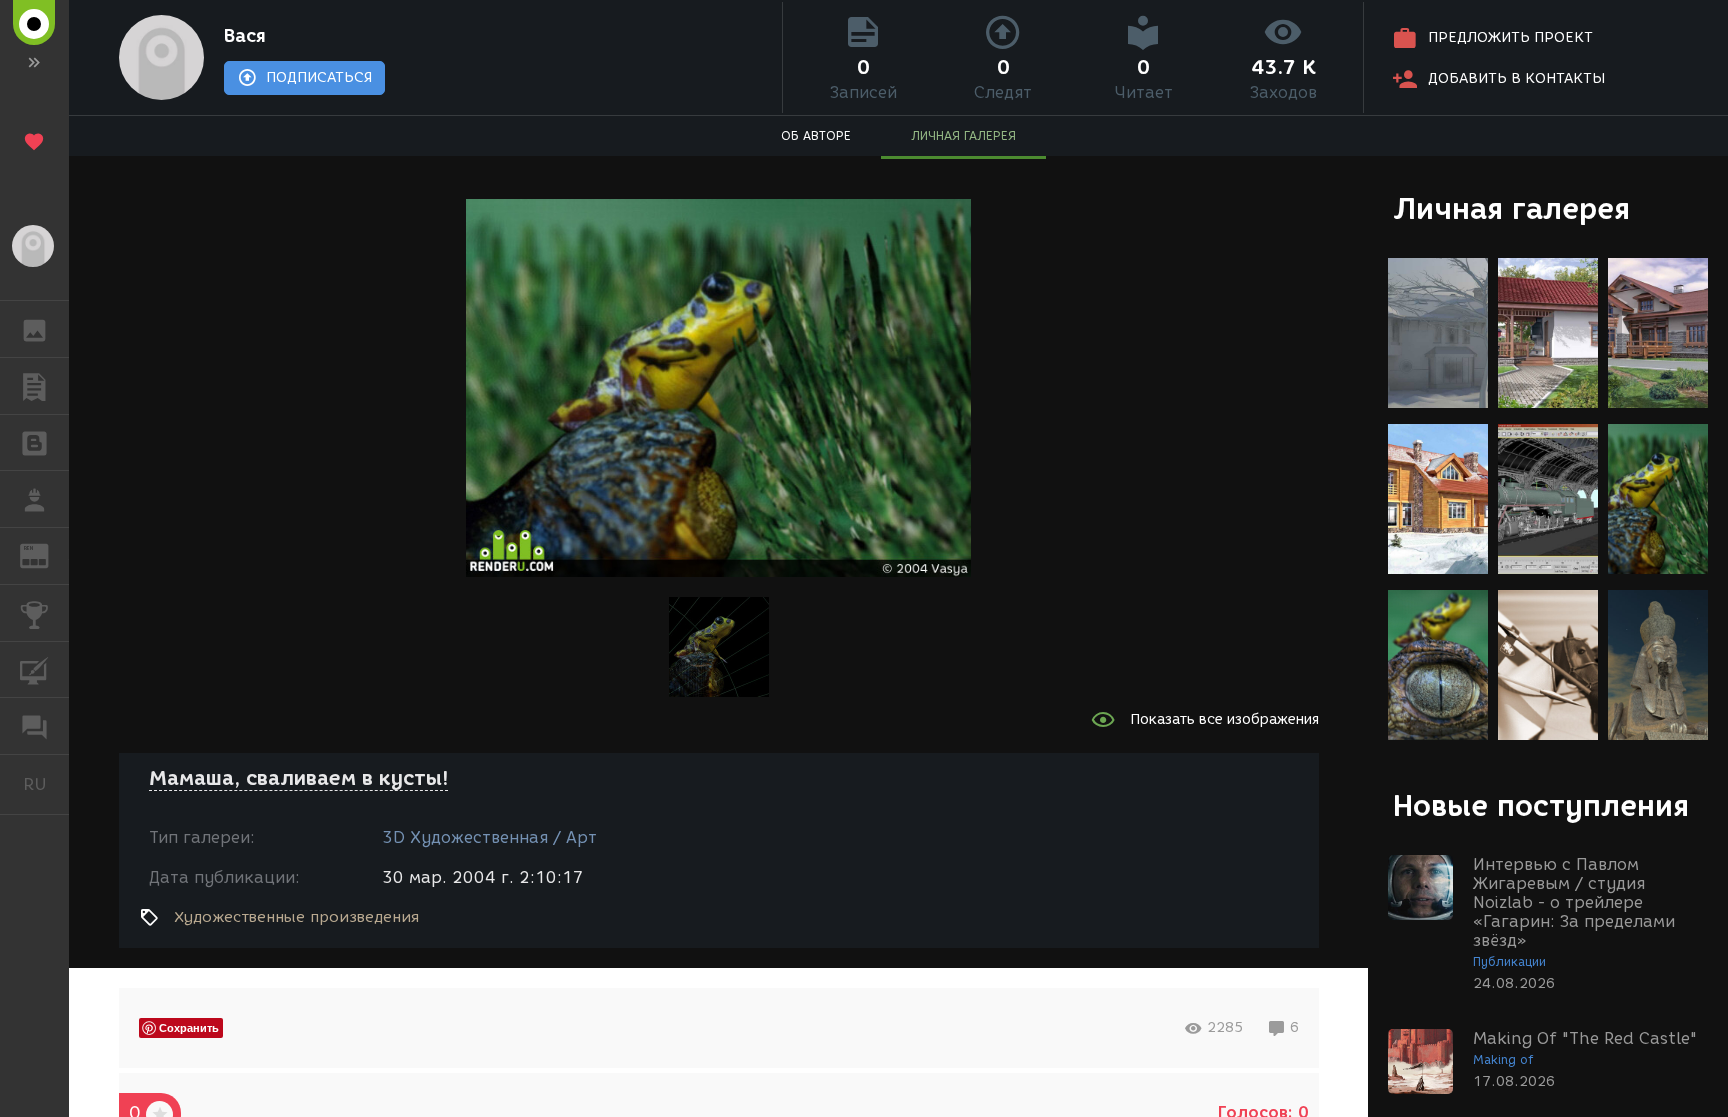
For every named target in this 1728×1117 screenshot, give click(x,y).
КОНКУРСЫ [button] (34, 613)
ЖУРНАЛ (46, 554)
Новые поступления (1541, 805)
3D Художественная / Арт (489, 837)
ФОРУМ (34, 726)
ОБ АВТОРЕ (816, 135)
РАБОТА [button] (34, 499)
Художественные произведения (296, 917)
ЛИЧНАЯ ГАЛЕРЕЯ (963, 135)
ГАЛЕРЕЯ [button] (34, 329)
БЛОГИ (34, 443)
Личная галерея (1511, 208)
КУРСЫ (34, 670)
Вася (245, 36)
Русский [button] (46, 784)
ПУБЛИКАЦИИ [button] (34, 386)
